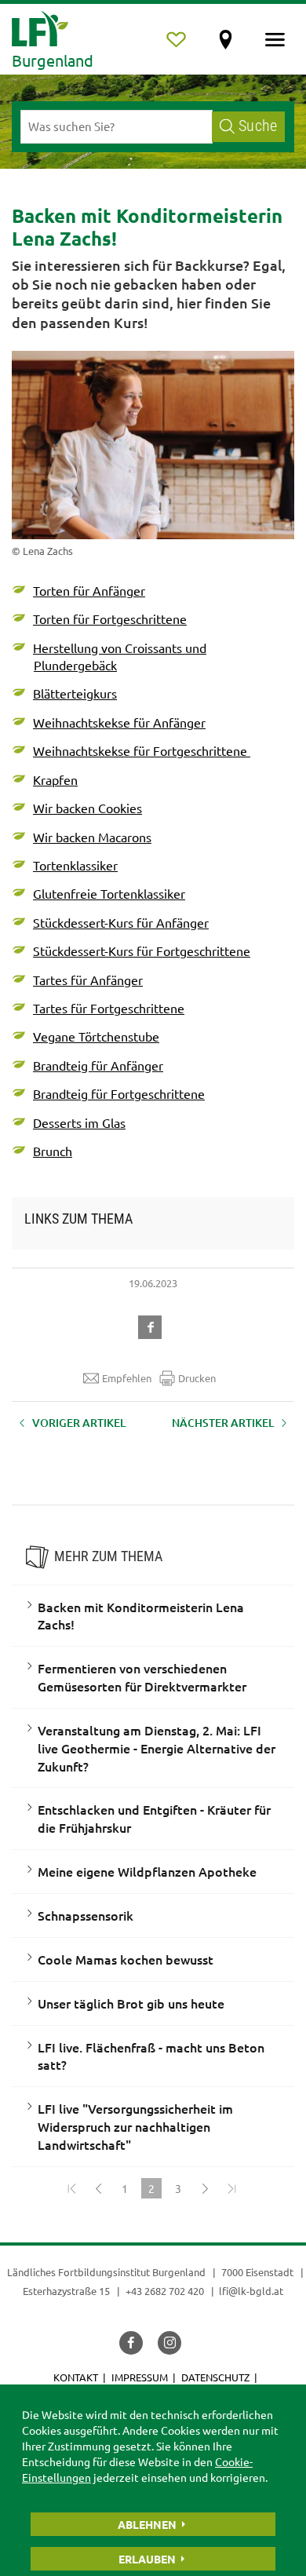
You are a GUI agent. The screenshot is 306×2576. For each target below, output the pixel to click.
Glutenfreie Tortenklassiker (109, 893)
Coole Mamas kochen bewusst (126, 1959)
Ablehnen (147, 2524)
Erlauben (147, 2559)
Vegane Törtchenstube (96, 1036)
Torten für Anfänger (89, 590)
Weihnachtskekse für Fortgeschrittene (142, 750)
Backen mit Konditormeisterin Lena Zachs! (141, 1616)
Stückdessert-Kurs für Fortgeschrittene (142, 950)
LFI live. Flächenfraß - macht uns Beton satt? (151, 2056)
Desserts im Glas (79, 1122)
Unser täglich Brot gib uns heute (131, 2003)
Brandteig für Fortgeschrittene (119, 1093)
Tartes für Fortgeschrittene (109, 1008)
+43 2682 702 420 (165, 2291)
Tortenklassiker (75, 865)
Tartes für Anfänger (88, 980)
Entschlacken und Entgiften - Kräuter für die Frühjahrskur (154, 1818)
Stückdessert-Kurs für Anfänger (121, 922)
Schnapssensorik (86, 1915)
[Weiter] (205, 2188)
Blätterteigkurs (75, 693)
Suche (258, 126)
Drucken (197, 1378)
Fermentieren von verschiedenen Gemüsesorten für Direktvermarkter (142, 1677)
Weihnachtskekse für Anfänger (119, 722)
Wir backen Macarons (92, 837)
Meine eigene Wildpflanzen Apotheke (147, 1871)
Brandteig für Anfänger (98, 1065)
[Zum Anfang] (71, 2188)
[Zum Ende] (231, 2188)
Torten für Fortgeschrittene (110, 618)
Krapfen (55, 779)
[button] (153, 1325)
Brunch (53, 1151)
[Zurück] (98, 2188)
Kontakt (76, 2377)
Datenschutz (215, 2377)
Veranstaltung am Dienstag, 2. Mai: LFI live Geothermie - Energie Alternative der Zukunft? (157, 1748)
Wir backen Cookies (87, 808)
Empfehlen (127, 1378)
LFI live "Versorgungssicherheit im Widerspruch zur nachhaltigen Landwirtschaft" (135, 2126)
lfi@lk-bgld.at (251, 2291)
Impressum (140, 2377)
